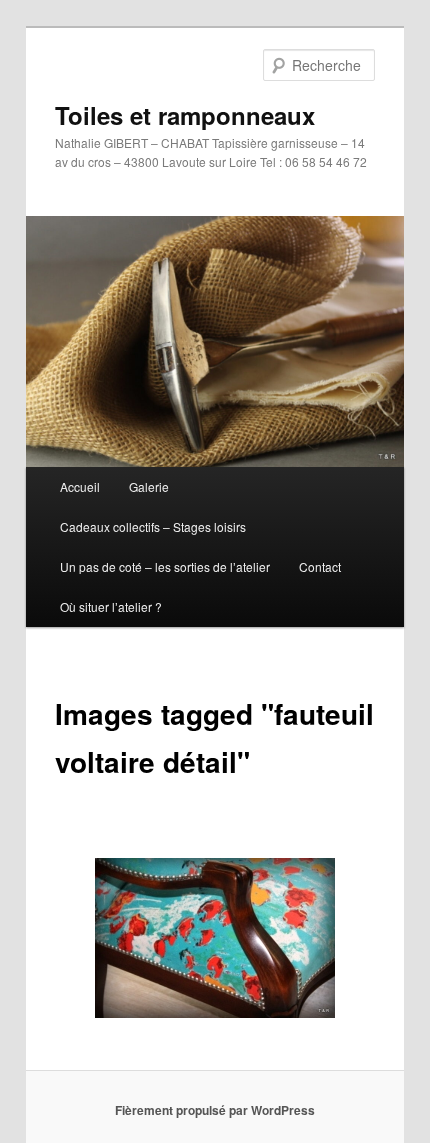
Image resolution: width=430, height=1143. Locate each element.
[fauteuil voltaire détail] (215, 938)
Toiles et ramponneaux (185, 115)
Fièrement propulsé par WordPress (215, 1110)
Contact (320, 566)
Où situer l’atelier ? (111, 606)
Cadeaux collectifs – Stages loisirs (153, 526)
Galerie (149, 486)
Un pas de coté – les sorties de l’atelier (165, 566)
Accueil (80, 486)
